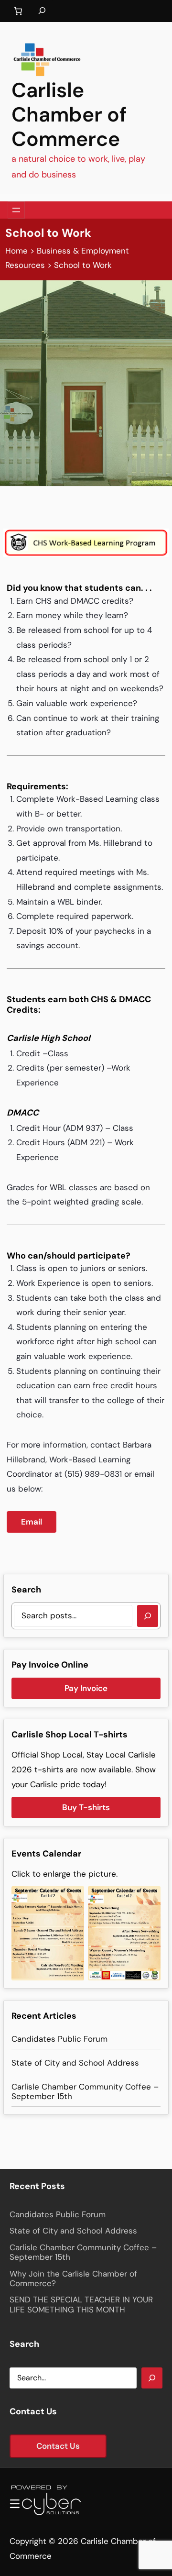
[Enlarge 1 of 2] (72, 1899)
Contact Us (58, 2446)
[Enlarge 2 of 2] (148, 1899)
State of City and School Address (75, 2063)
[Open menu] (16, 210)
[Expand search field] (42, 11)
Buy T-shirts (86, 1807)
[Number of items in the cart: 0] (18, 11)
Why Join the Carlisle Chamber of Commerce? (73, 2279)
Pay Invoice (86, 1688)
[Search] (148, 1616)
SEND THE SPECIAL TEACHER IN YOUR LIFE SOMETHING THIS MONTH (81, 2305)
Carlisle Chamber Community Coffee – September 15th (85, 2092)
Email (32, 1522)
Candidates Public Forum (59, 2039)
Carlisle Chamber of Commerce (69, 115)
